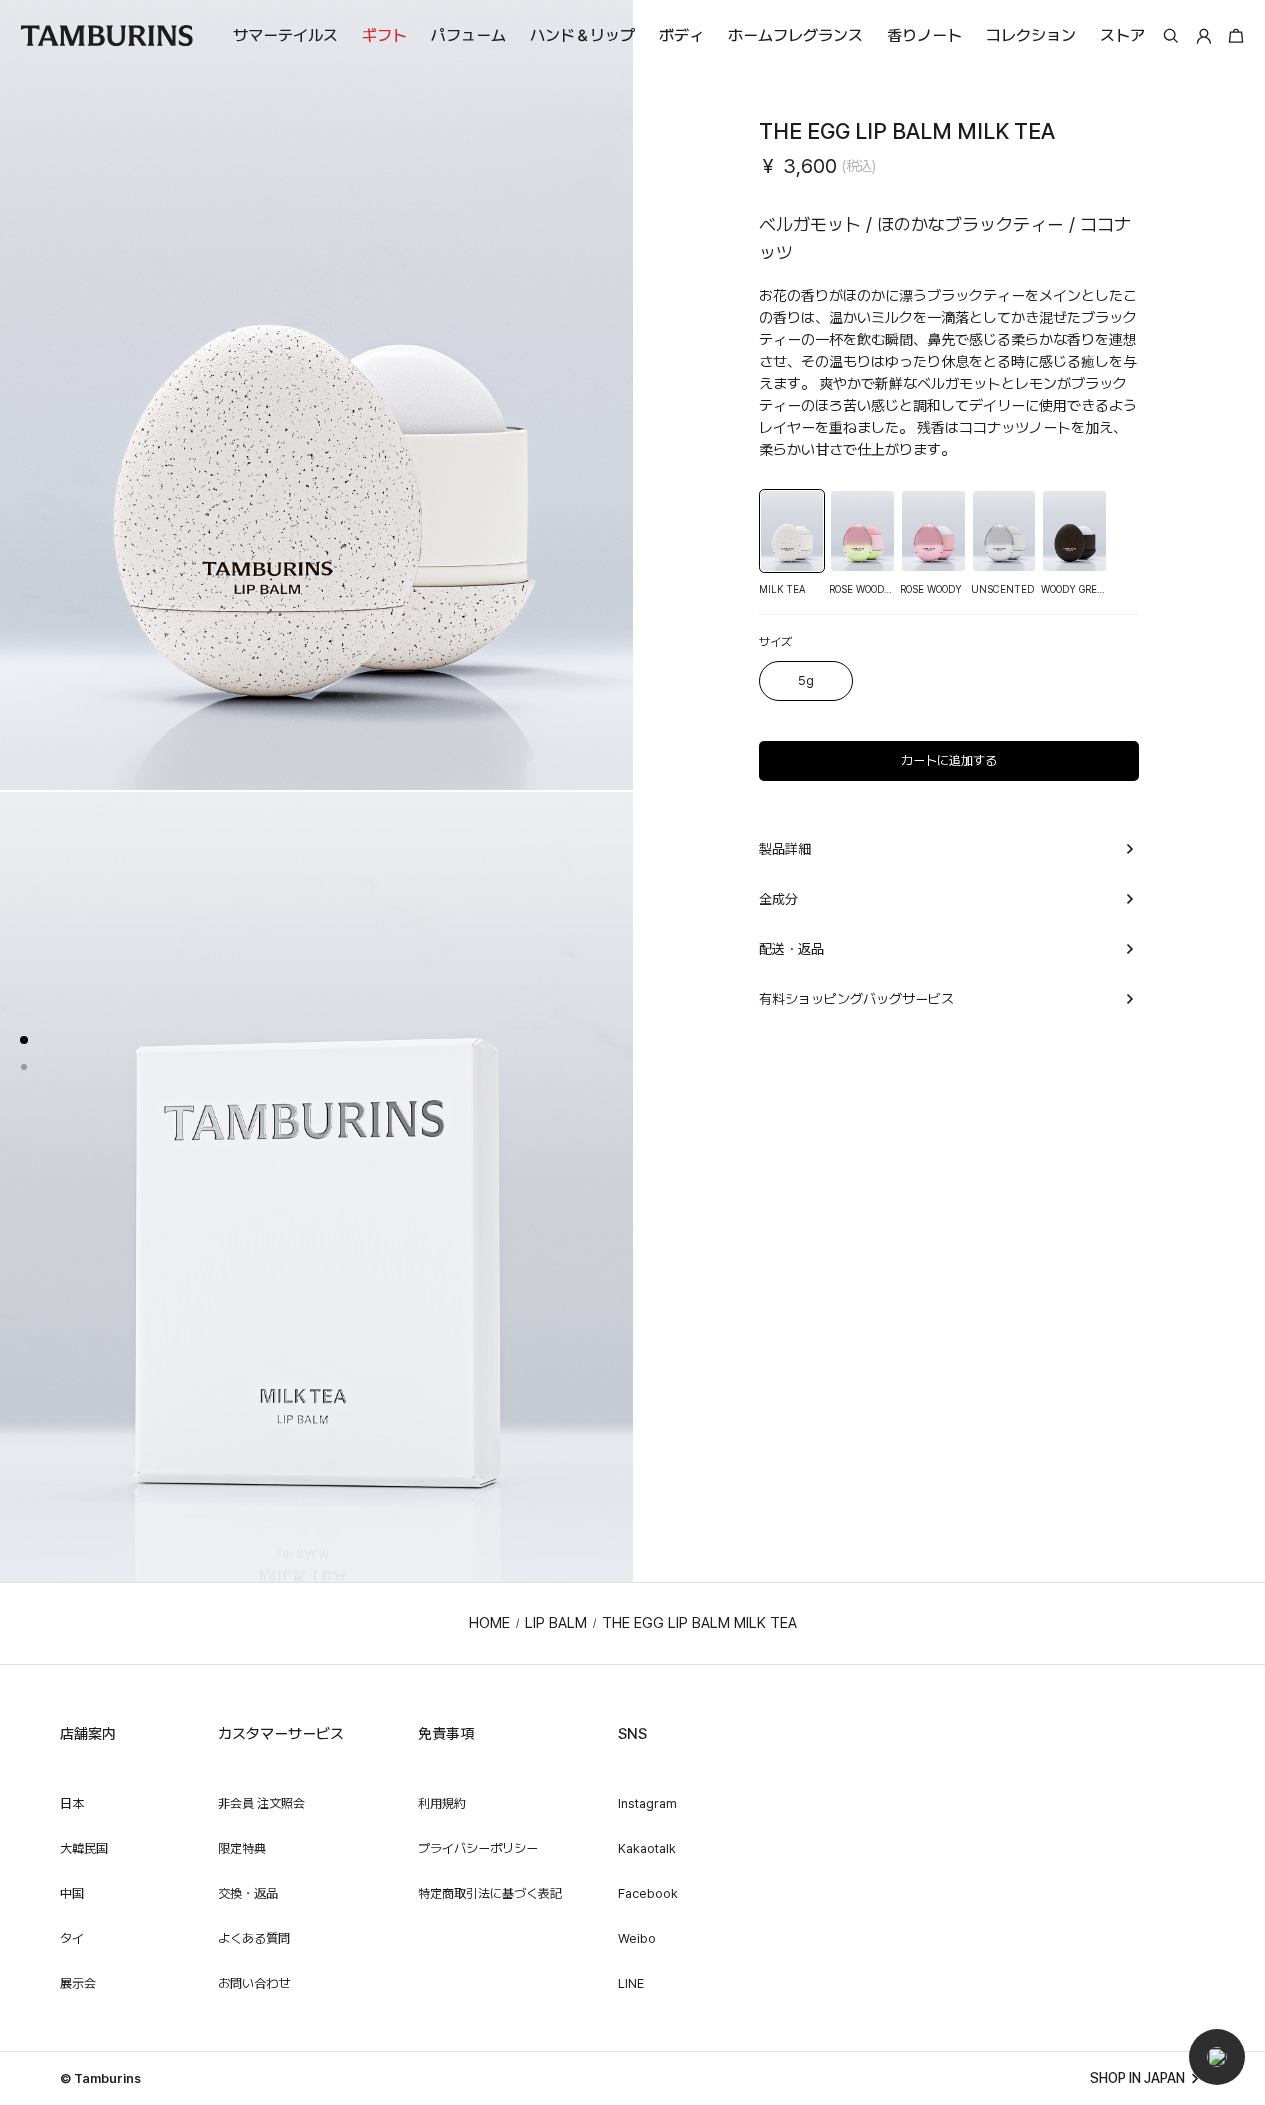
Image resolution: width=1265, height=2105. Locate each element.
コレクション (1031, 35)
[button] (1217, 2057)
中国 (72, 1893)
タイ (72, 1938)
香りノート (924, 35)
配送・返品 (791, 949)
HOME (489, 1623)
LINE (631, 1983)
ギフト (384, 35)
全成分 (778, 899)
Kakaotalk (647, 1848)
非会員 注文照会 (261, 1803)
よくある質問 (254, 1938)
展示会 (78, 1983)
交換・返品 (248, 1893)
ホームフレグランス (795, 35)
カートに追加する (949, 760)
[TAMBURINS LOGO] (106, 35)
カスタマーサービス (281, 1734)
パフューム (468, 35)
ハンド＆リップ (582, 35)
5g (806, 680)
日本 (72, 1803)
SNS (632, 1734)
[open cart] (1233, 36)
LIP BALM (556, 1623)
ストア (1122, 35)
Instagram (647, 1803)
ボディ (681, 35)
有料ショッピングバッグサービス (856, 999)
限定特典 (242, 1848)
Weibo (637, 1938)
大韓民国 (84, 1848)
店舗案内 (88, 1734)
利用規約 (442, 1803)
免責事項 (446, 1734)
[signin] (1204, 36)
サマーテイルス (285, 35)
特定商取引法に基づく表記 (490, 1893)
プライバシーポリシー (478, 1848)
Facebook (648, 1893)
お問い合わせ (254, 1983)
